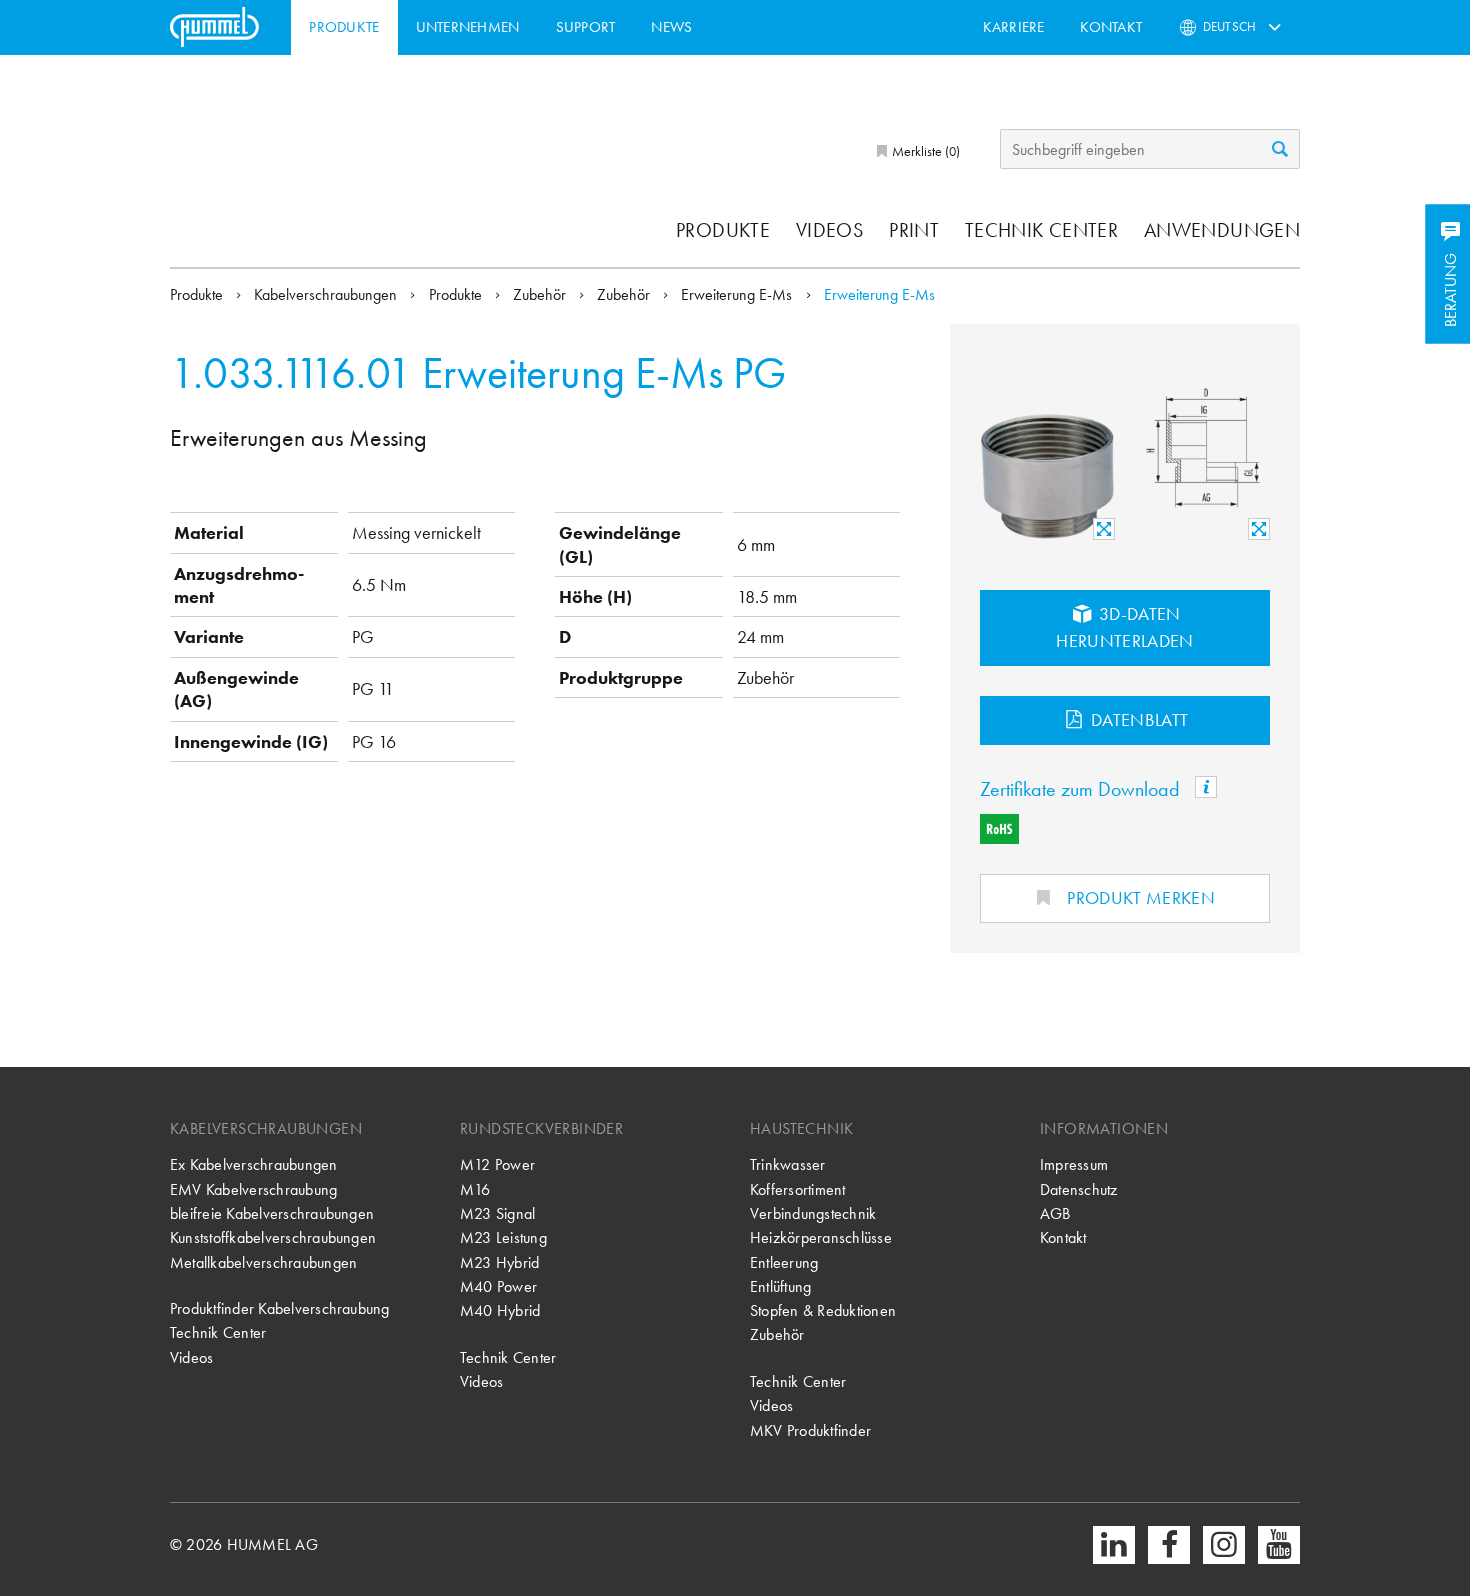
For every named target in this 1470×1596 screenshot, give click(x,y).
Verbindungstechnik (813, 1213)
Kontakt (1111, 27)
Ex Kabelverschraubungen (254, 1164)
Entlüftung (780, 1286)
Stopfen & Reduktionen (823, 1310)
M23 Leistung (503, 1237)
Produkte (344, 27)
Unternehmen (468, 27)
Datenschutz (1079, 1189)
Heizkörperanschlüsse (821, 1237)
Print (914, 230)
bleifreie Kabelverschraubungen (272, 1213)
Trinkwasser (788, 1164)
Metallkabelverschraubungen (263, 1262)
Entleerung (784, 1262)
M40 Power (498, 1286)
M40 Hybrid (500, 1310)
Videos (829, 230)
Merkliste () (924, 151)
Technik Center (1041, 230)
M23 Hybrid (499, 1262)
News (671, 27)
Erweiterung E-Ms (738, 294)
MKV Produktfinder (810, 1430)
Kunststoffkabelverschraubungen (273, 1237)
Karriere (1014, 27)
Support (586, 27)
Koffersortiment (798, 1189)
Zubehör (541, 294)
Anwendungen (1222, 230)
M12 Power (497, 1164)
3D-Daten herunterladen (1125, 627)
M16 (475, 1189)
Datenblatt (1138, 719)
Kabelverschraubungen (327, 294)
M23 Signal (497, 1213)
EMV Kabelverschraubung (253, 1189)
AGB (1055, 1213)
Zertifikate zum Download (1082, 789)
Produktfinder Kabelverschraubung (280, 1308)
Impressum (1074, 1164)
